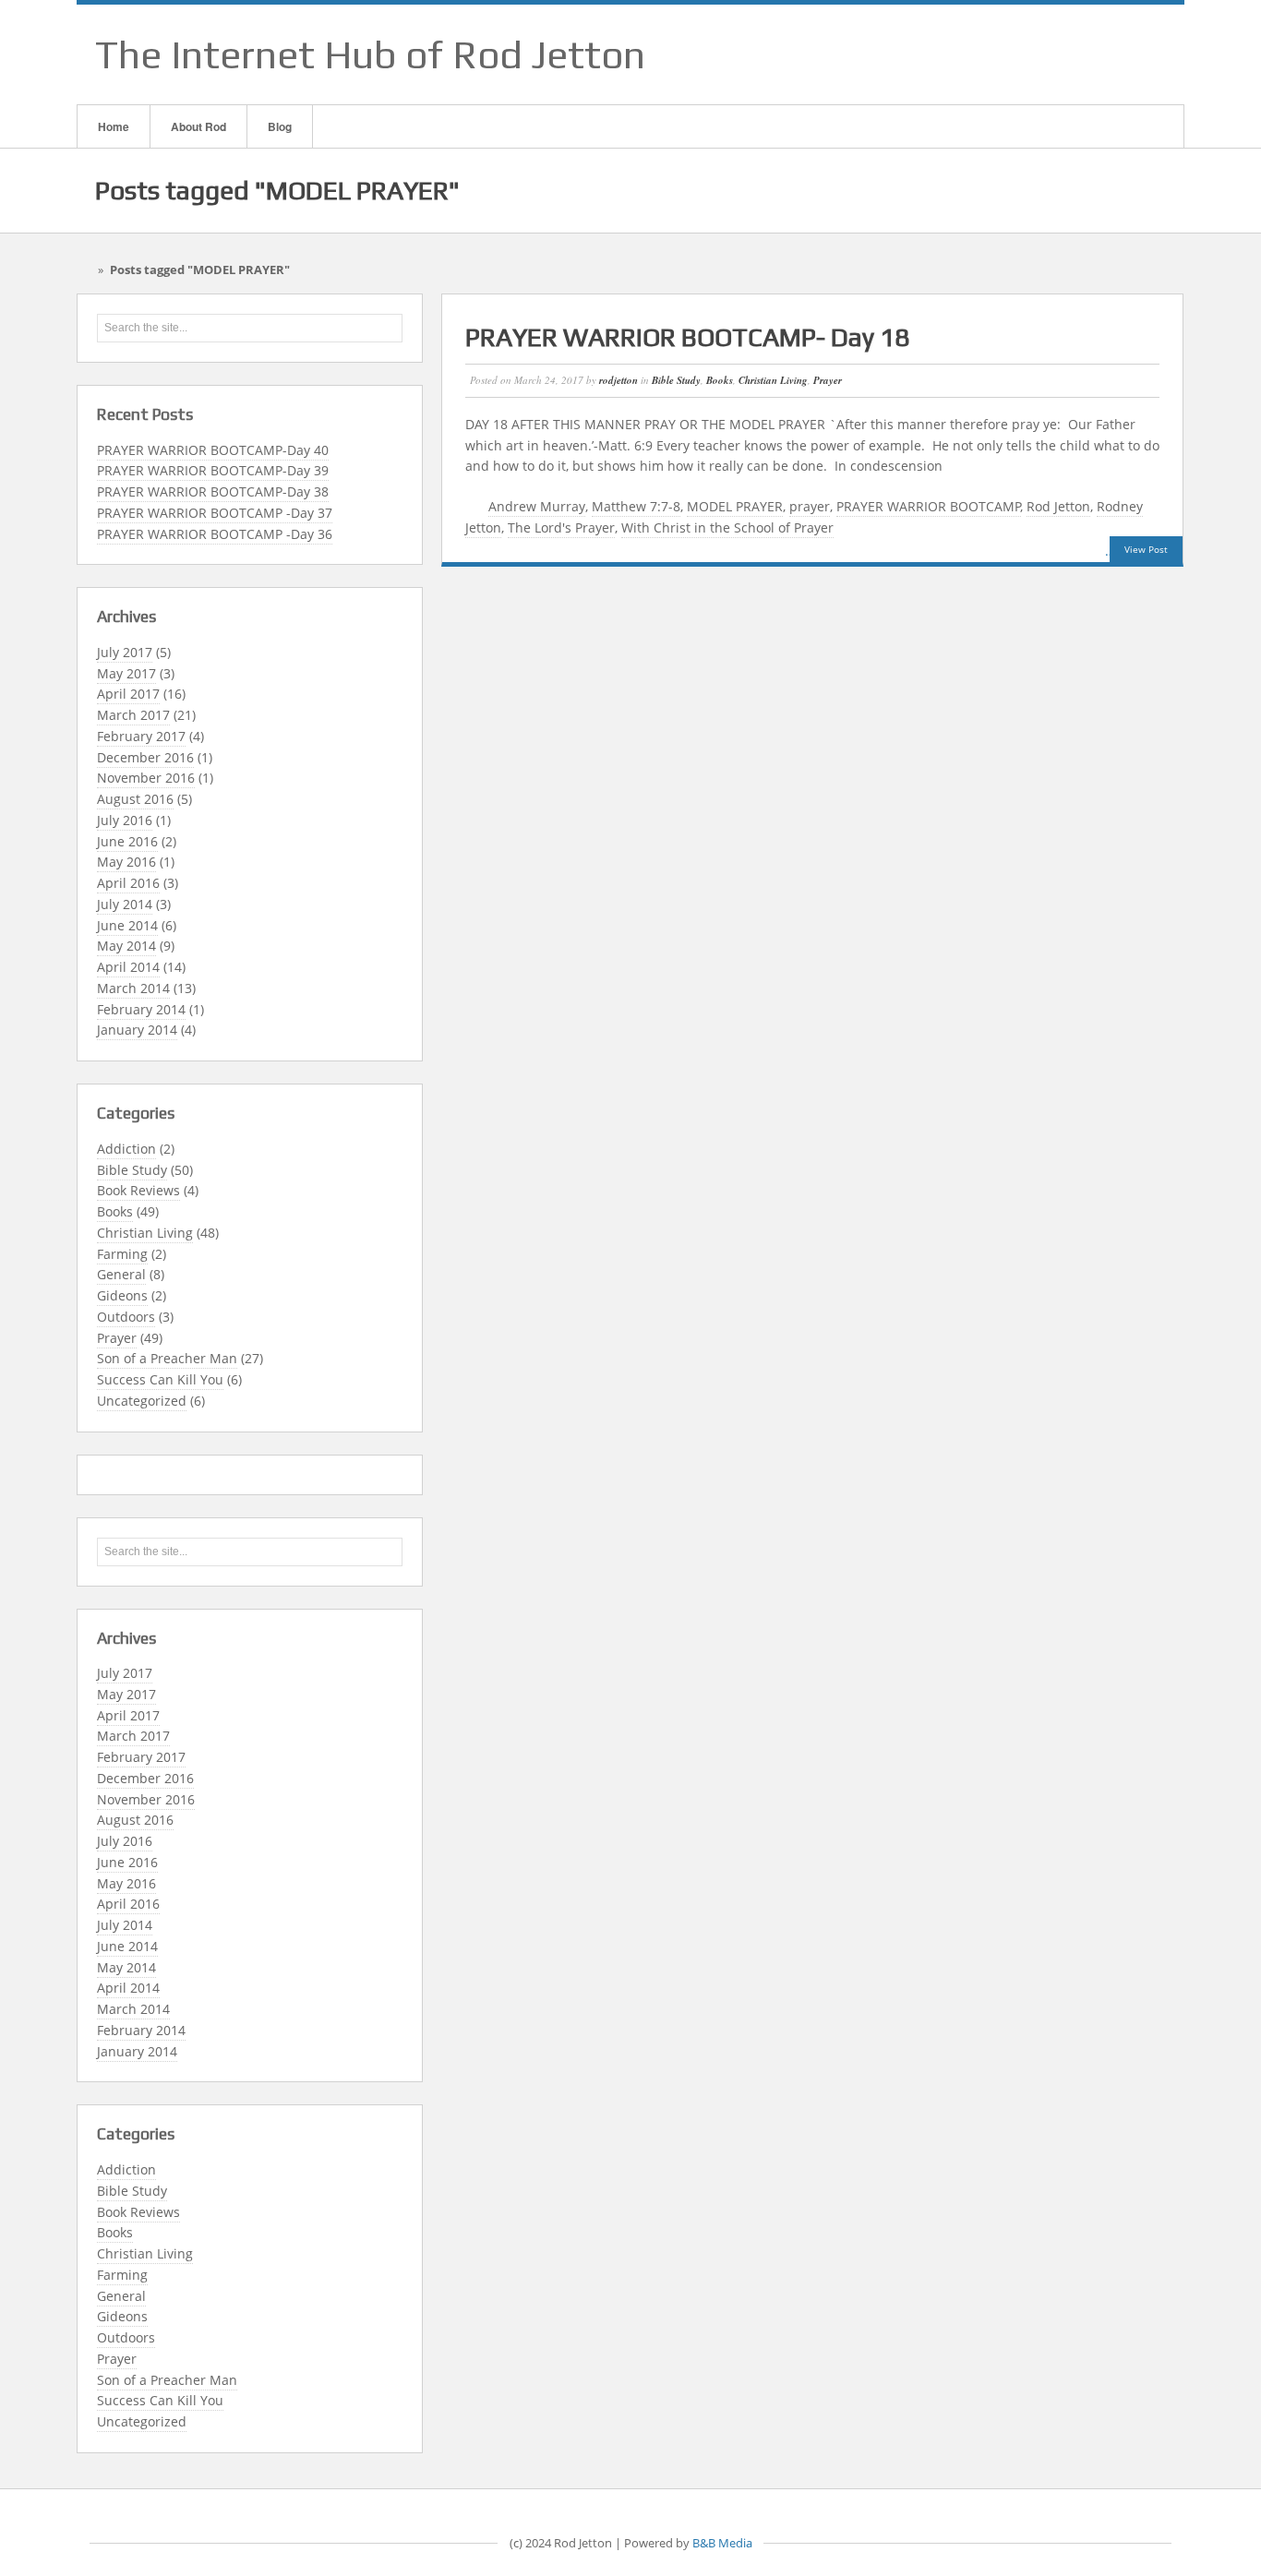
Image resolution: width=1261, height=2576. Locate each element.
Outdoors (126, 1317)
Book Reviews (138, 1190)
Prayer (117, 1338)
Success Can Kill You (160, 1379)
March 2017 (133, 715)
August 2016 (135, 799)
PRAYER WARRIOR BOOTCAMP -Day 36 (215, 534)
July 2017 (125, 652)
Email (1049, 54)
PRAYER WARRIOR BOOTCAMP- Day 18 (687, 337)
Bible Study (132, 1170)
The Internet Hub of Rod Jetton (370, 54)
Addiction (126, 1149)
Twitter (1145, 54)
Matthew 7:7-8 (636, 506)
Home (114, 126)
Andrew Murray (537, 506)
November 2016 (146, 778)
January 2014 (137, 1030)
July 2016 (125, 820)
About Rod (198, 126)
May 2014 (126, 946)
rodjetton (618, 380)
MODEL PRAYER (735, 506)
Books (115, 1211)
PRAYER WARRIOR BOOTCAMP (929, 506)
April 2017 (128, 694)
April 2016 (128, 883)
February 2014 (141, 1009)
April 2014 (128, 967)
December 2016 (145, 757)
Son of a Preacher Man (167, 1358)
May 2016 (126, 862)
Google (1097, 54)
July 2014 (125, 904)
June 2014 (127, 925)
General (121, 1274)
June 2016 (127, 841)
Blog (280, 126)
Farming (122, 1254)
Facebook (1073, 54)
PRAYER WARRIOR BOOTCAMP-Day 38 (213, 491)
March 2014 (133, 988)
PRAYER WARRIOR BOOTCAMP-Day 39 (213, 470)
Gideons (122, 1295)
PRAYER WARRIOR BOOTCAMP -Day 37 (215, 513)
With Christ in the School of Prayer (727, 527)
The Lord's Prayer (561, 527)
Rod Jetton (1058, 506)
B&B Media (722, 2543)
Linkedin (1121, 54)
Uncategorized (142, 1401)
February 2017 (141, 736)
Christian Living (145, 1233)
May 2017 (126, 673)
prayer (810, 506)
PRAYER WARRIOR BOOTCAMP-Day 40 (213, 450)
